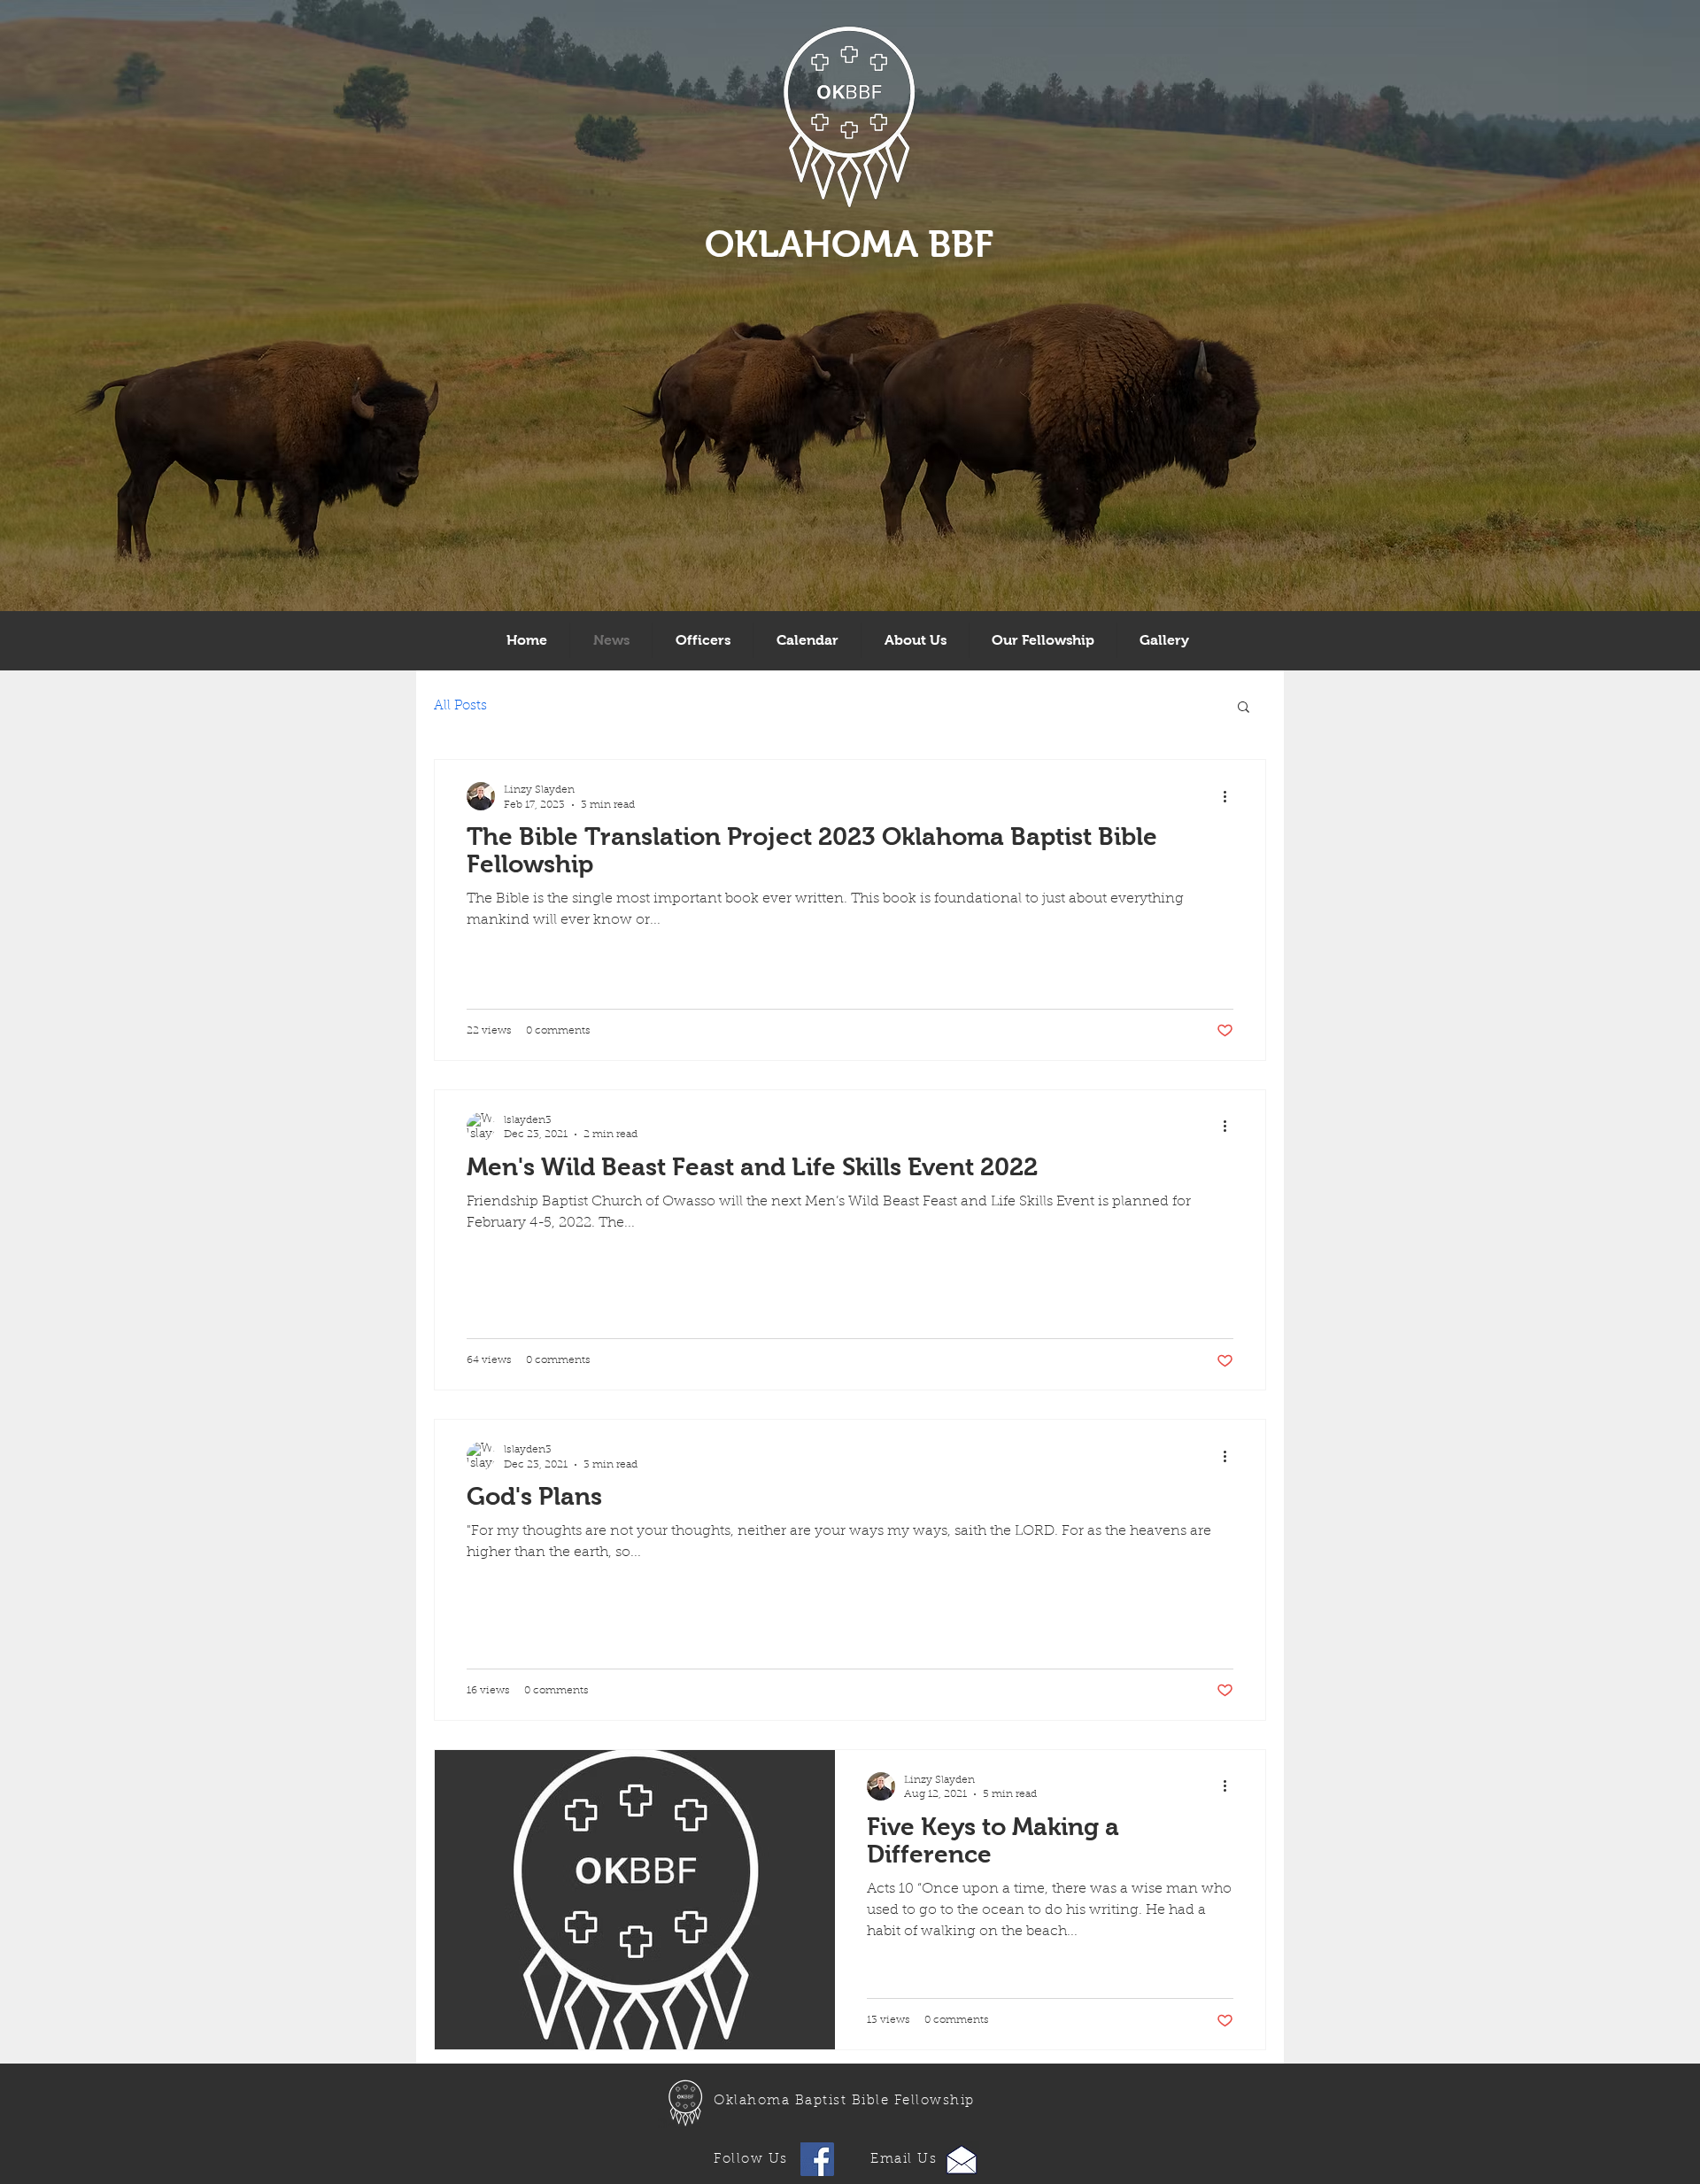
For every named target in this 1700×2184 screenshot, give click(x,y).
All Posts (460, 706)
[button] (1244, 708)
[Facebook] (817, 2159)
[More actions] (1231, 796)
